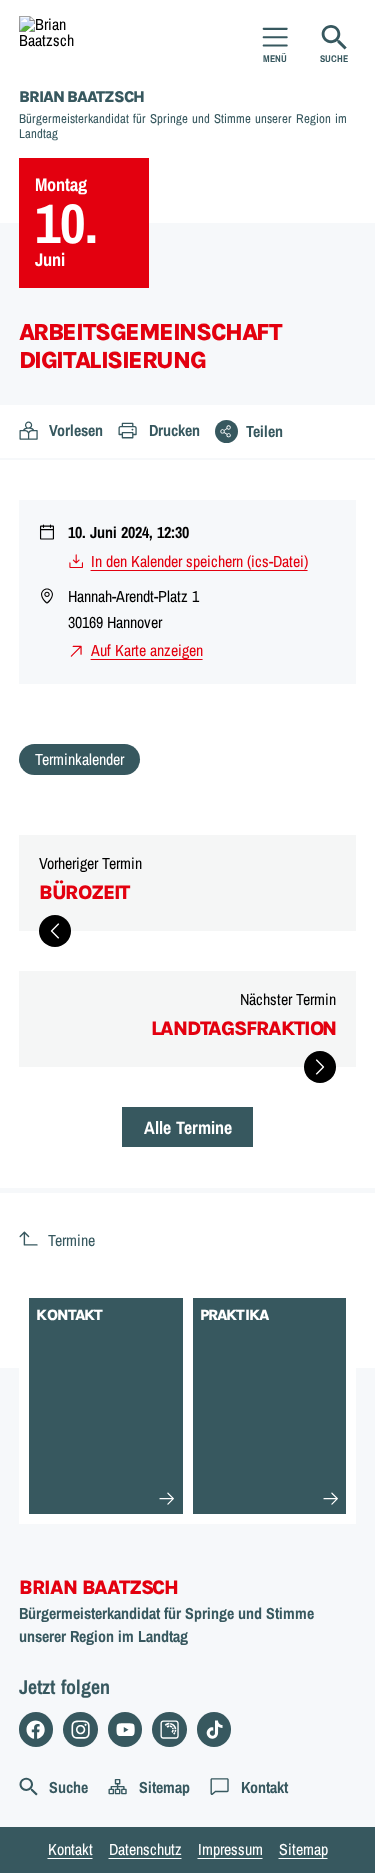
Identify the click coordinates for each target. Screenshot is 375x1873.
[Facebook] (36, 1729)
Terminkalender (79, 759)
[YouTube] (125, 1729)
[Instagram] (80, 1729)
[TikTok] (214, 1729)
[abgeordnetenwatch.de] (169, 1729)
